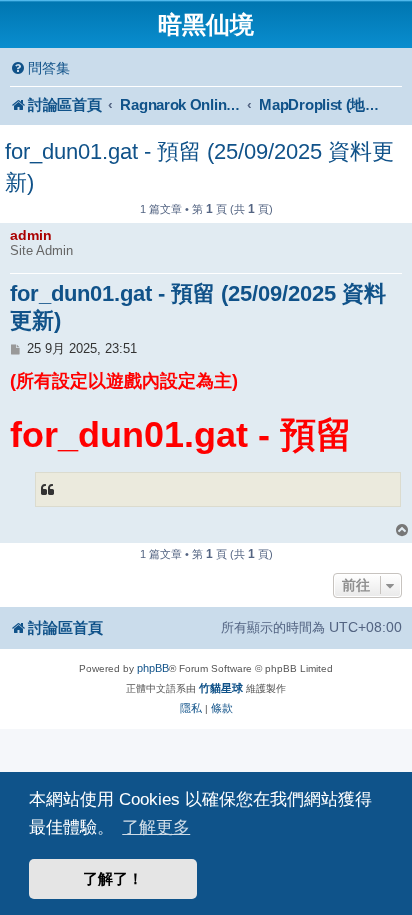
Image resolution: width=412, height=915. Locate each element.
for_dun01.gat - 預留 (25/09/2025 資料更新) (199, 167)
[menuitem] (40, 68)
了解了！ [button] (113, 878)
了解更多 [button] (156, 827)
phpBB (153, 668)
